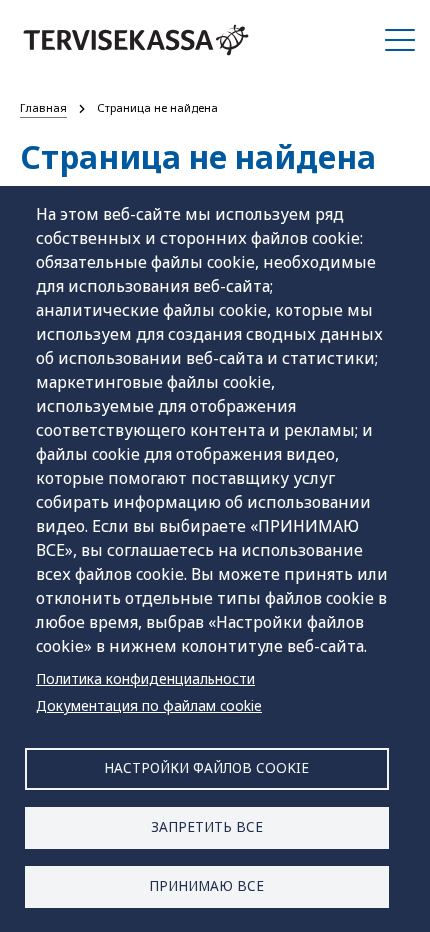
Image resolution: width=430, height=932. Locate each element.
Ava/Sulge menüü (400, 40)
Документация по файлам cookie (149, 705)
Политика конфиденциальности (145, 678)
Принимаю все (206, 885)
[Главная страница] (136, 40)
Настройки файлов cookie (206, 767)
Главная (43, 107)
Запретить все (207, 826)
